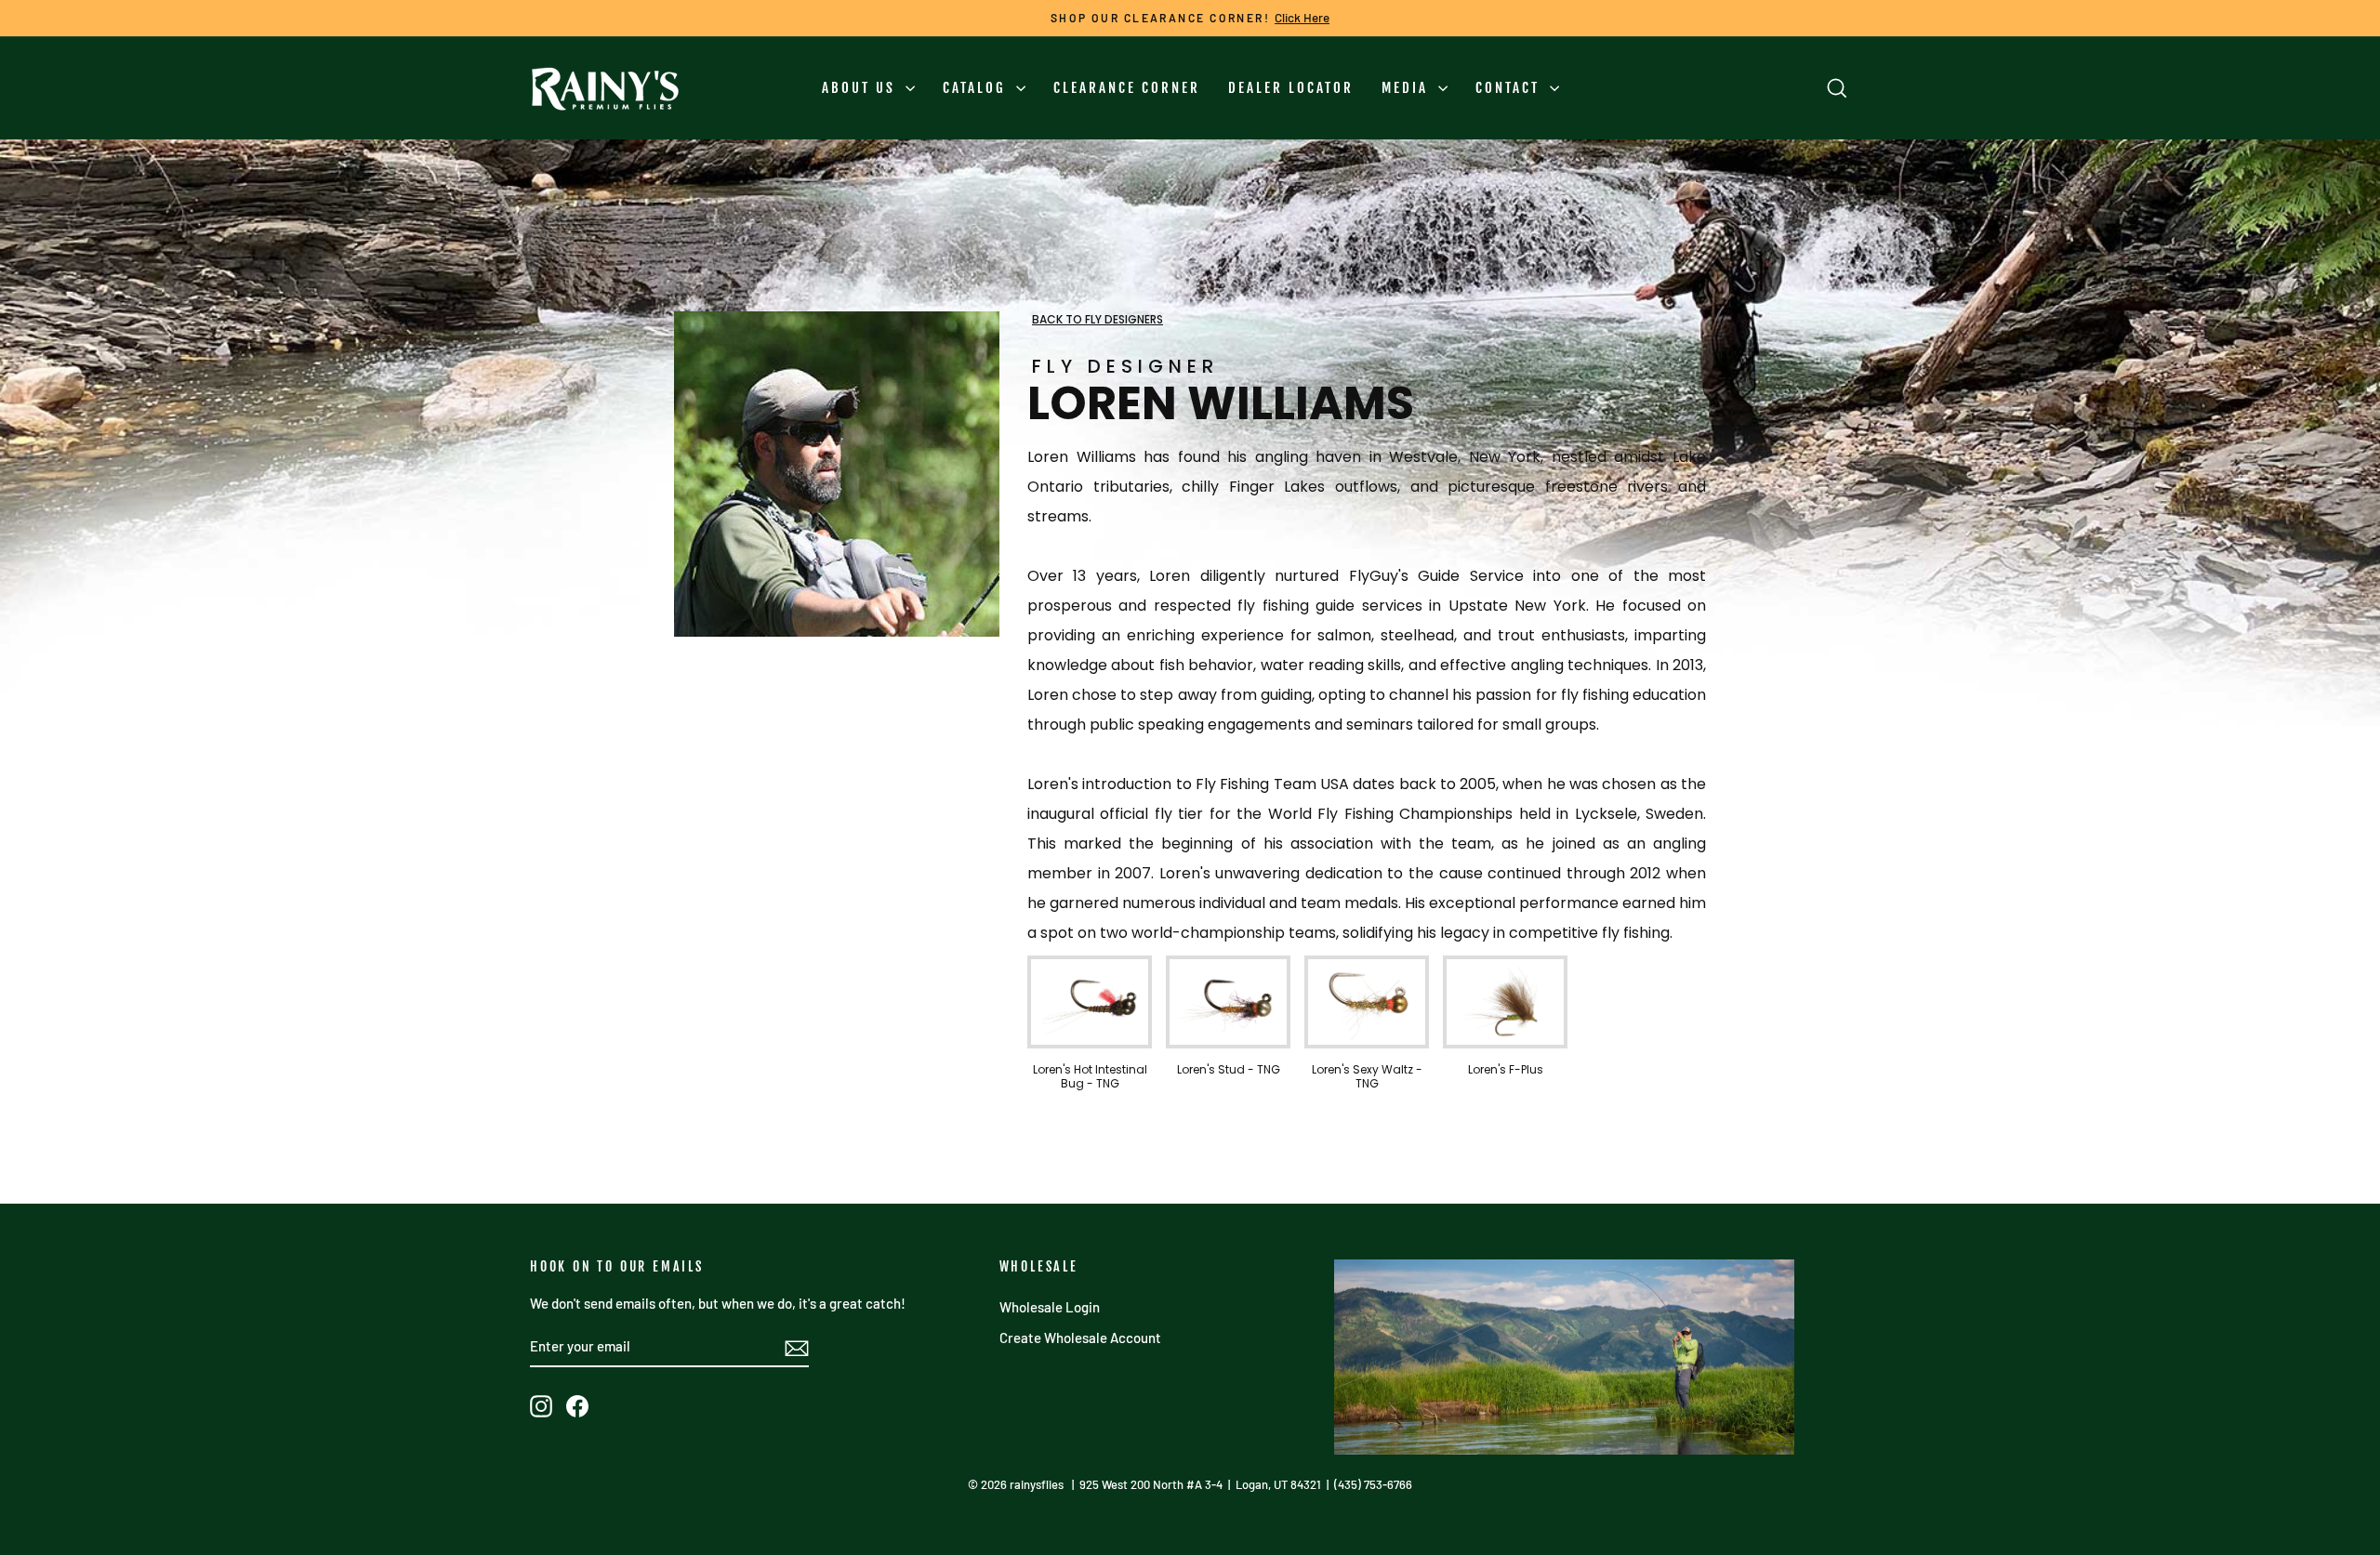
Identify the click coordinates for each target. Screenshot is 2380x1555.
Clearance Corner (1127, 88)
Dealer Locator (1291, 88)
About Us (861, 88)
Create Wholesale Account (1080, 1338)
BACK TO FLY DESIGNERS (1097, 319)
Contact (1510, 88)
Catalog (977, 88)
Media (1408, 88)
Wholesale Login (1050, 1307)
